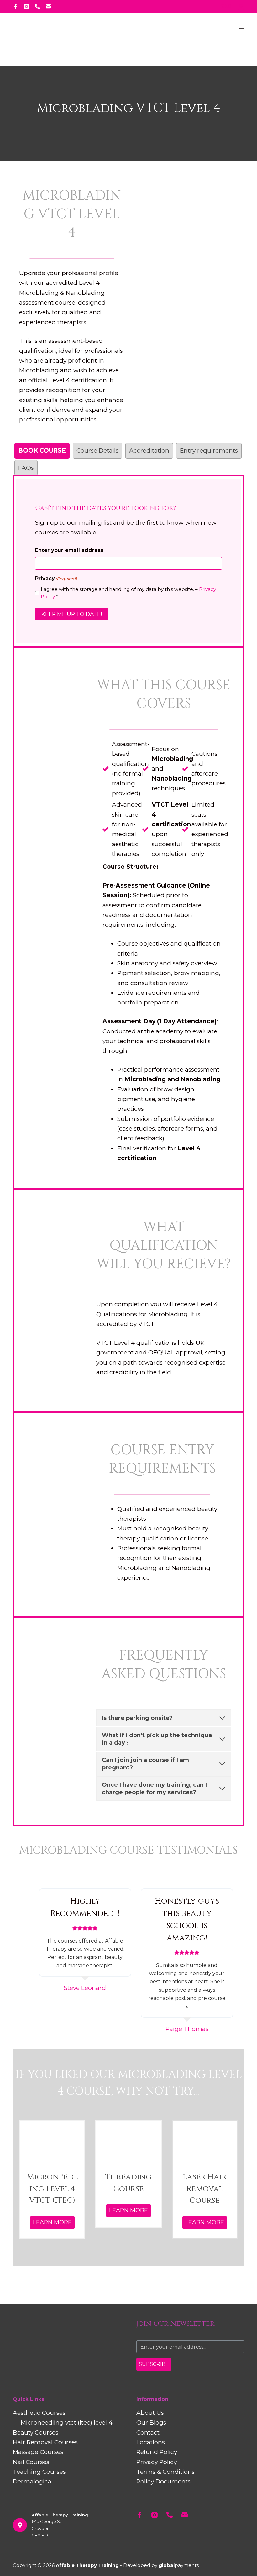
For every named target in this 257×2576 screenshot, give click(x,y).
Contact (148, 2433)
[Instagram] (26, 6)
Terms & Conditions (165, 2472)
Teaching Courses (39, 2472)
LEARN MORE (52, 2222)
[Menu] (241, 30)
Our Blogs (151, 2422)
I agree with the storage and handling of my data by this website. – (128, 593)
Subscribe (154, 2364)
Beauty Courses (36, 2433)
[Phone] (37, 6)
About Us (150, 2413)
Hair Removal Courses (45, 2442)
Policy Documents (163, 2481)
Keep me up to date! (72, 614)
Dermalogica (32, 2481)
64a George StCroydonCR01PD (47, 2528)
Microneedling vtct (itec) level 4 (67, 2422)
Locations (151, 2442)
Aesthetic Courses (39, 2413)
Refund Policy (157, 2452)
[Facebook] (16, 6)
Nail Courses (31, 2462)
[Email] (48, 6)
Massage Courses (38, 2452)
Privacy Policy (157, 2462)
